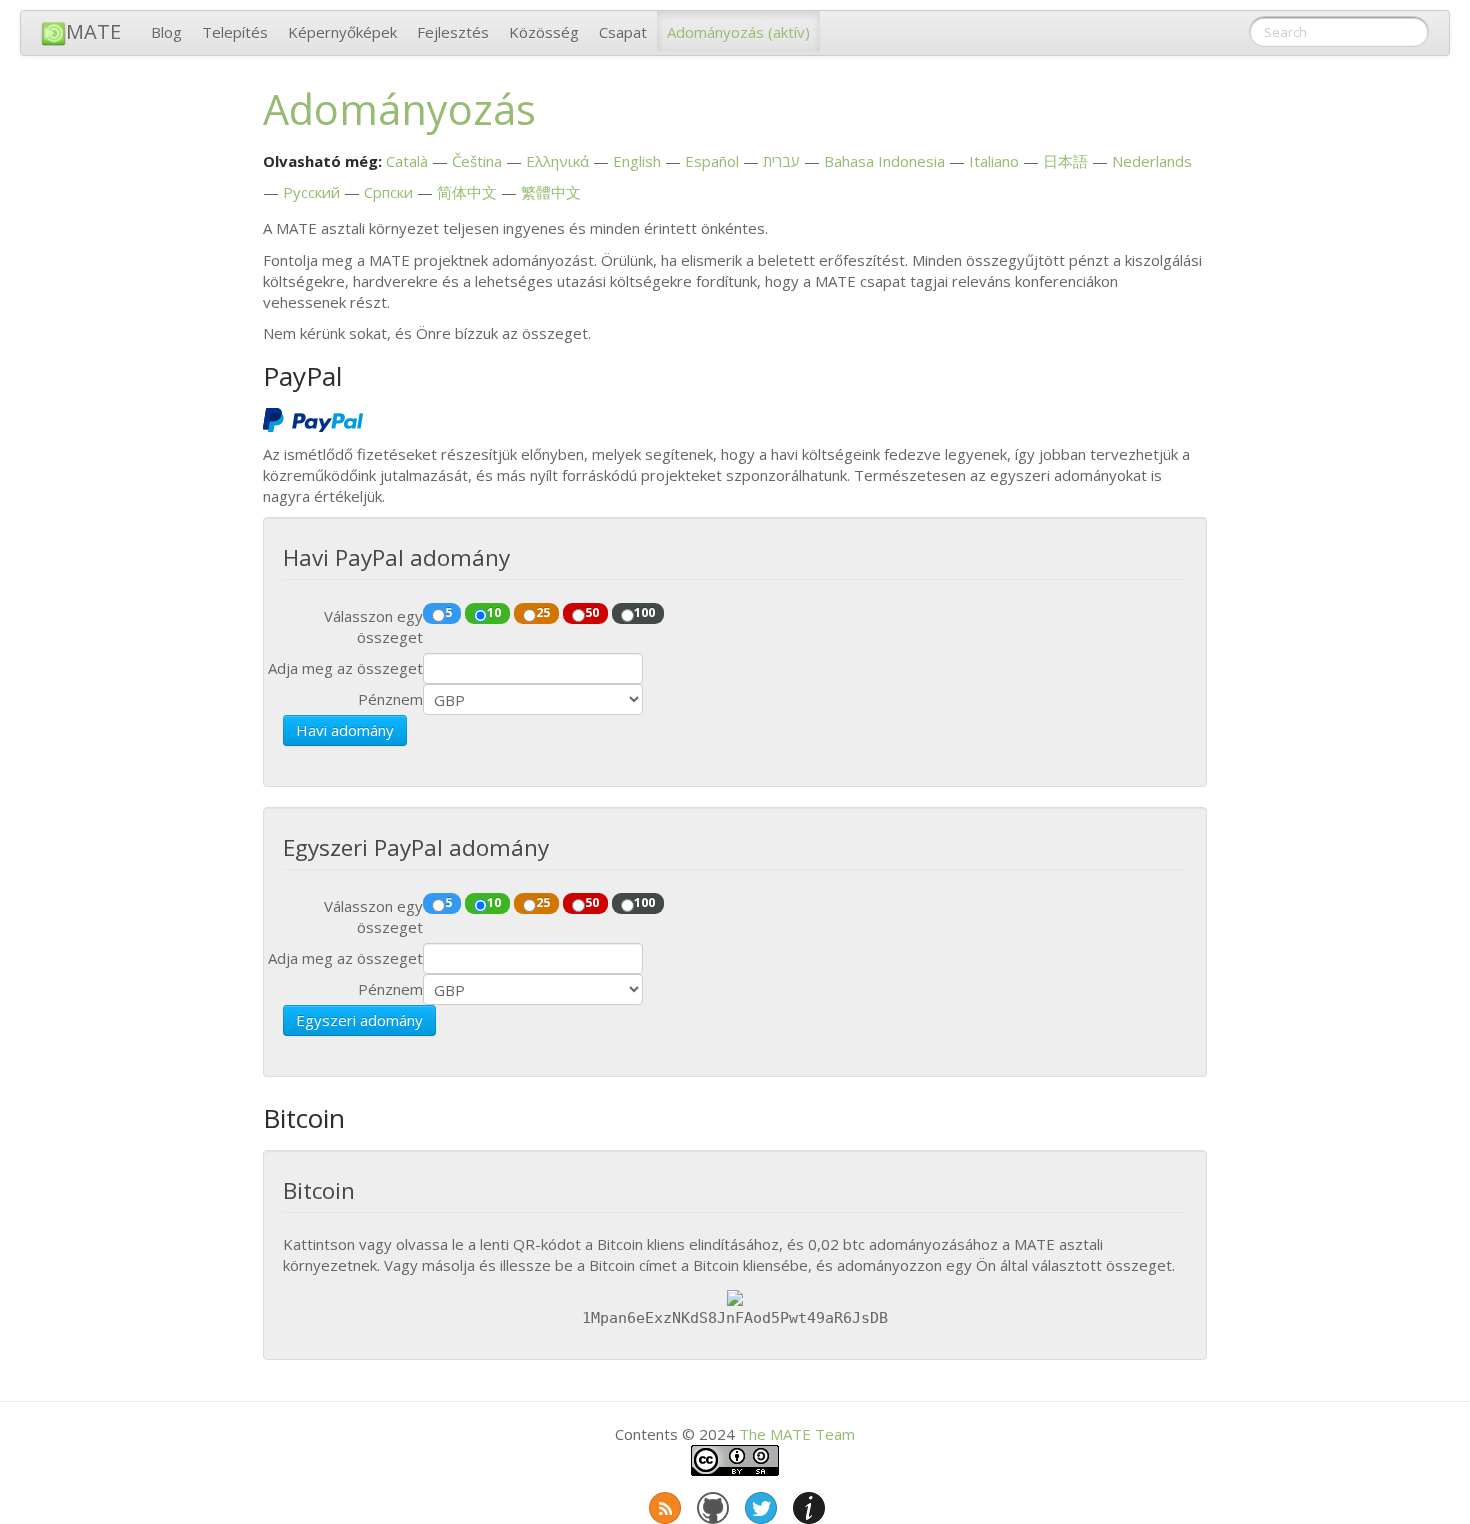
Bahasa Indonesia (884, 161)
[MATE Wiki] (807, 1504)
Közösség (544, 32)
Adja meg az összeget (345, 668)
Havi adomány (345, 730)
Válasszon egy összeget (373, 626)
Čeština (477, 161)
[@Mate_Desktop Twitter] (759, 1504)
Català (407, 161)
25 (543, 612)
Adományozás (738, 32)
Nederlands (1152, 161)
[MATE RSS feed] (663, 1504)
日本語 (1065, 161)
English (637, 161)
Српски (388, 192)
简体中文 (467, 192)
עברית (781, 161)
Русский (311, 192)
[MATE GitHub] (711, 1504)
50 (592, 612)
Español (712, 161)
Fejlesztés (453, 32)
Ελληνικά (557, 161)
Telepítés (235, 32)
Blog (166, 32)
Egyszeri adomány (359, 1020)
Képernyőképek (342, 32)
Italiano (994, 161)
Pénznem (390, 699)
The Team (797, 1434)
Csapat (623, 32)
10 (494, 612)
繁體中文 (551, 192)
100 (644, 612)
